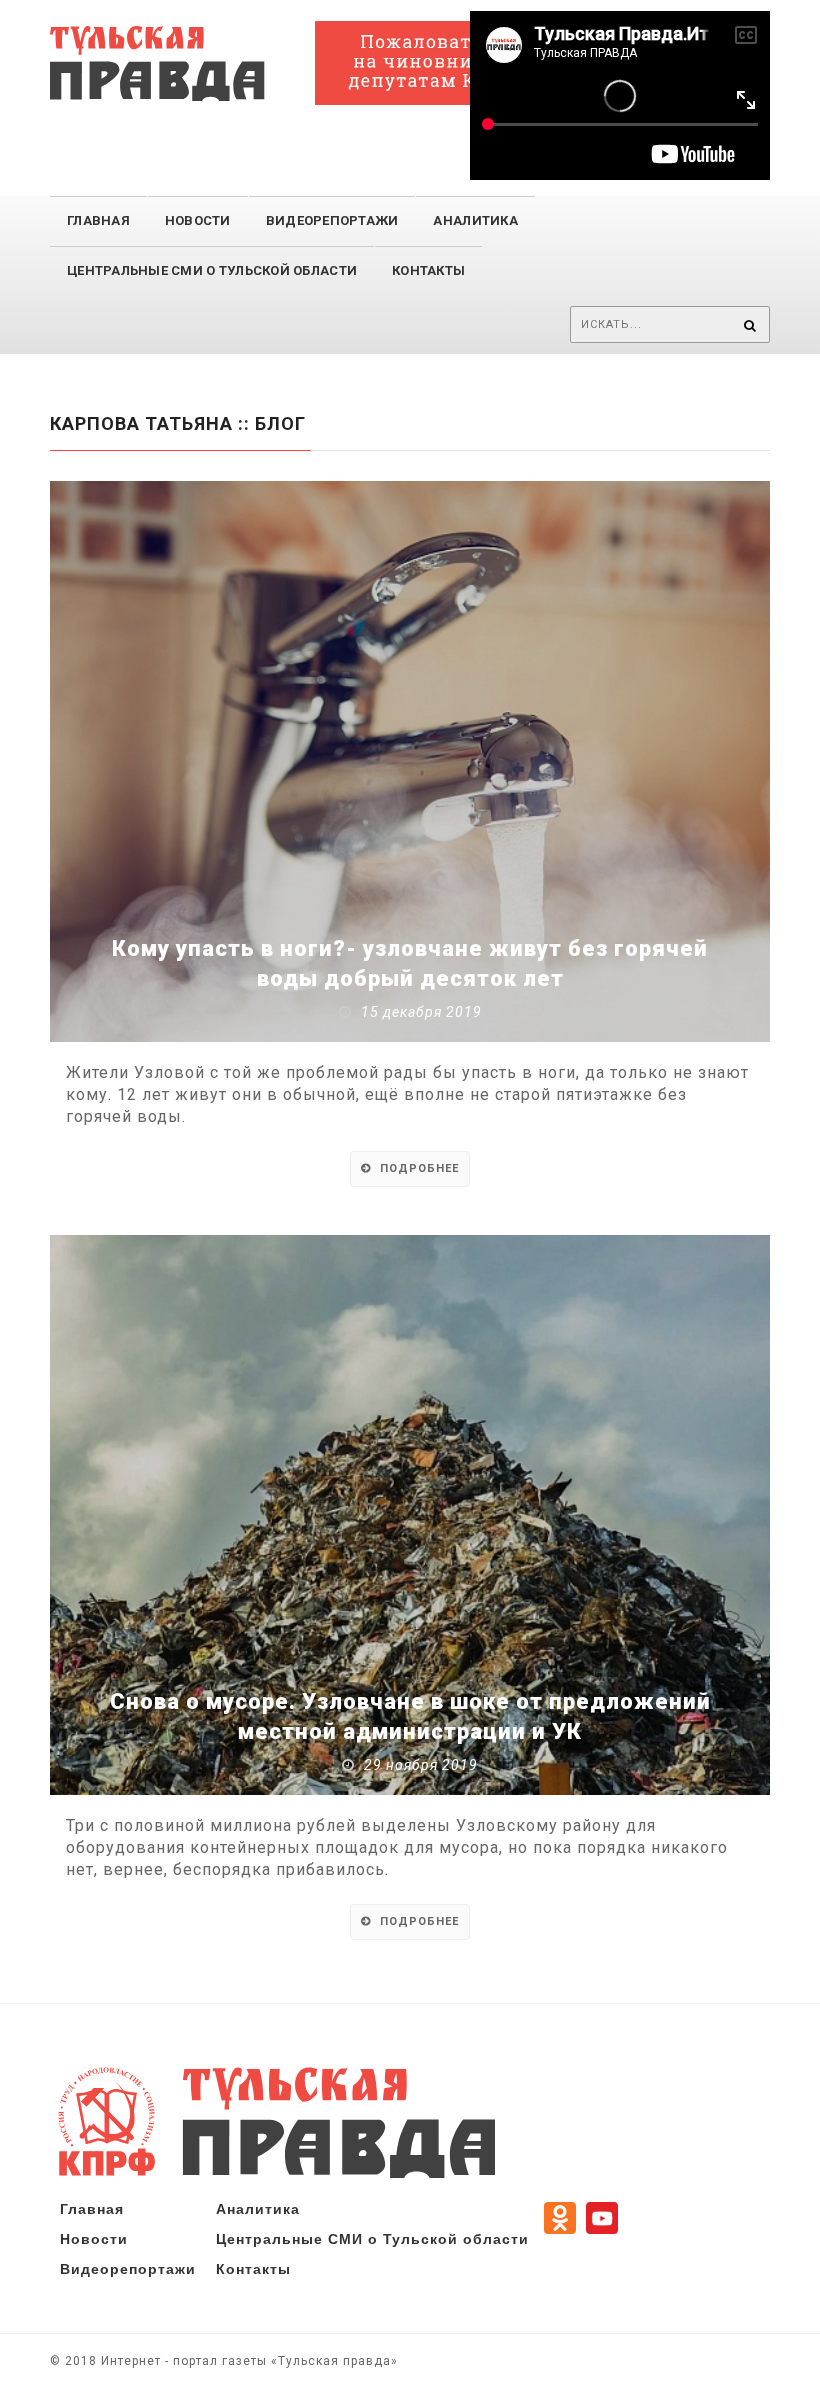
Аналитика (475, 220)
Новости (198, 220)
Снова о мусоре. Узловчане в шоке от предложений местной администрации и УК (410, 1716)
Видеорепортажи (332, 220)
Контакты (428, 270)
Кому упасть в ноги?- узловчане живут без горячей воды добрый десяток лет (410, 963)
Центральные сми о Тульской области (212, 270)
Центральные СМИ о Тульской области (372, 2238)
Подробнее (419, 1168)
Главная (98, 220)
